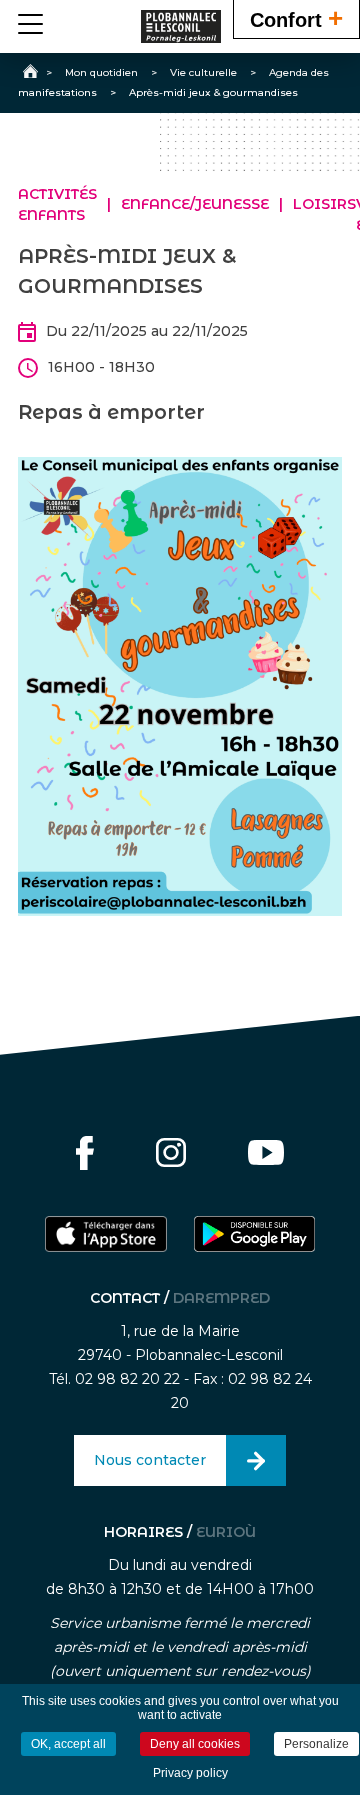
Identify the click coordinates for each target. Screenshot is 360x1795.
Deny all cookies (195, 1744)
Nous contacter (150, 1460)
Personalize (316, 1744)
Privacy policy (190, 1773)
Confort (296, 18)
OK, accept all (68, 1744)
